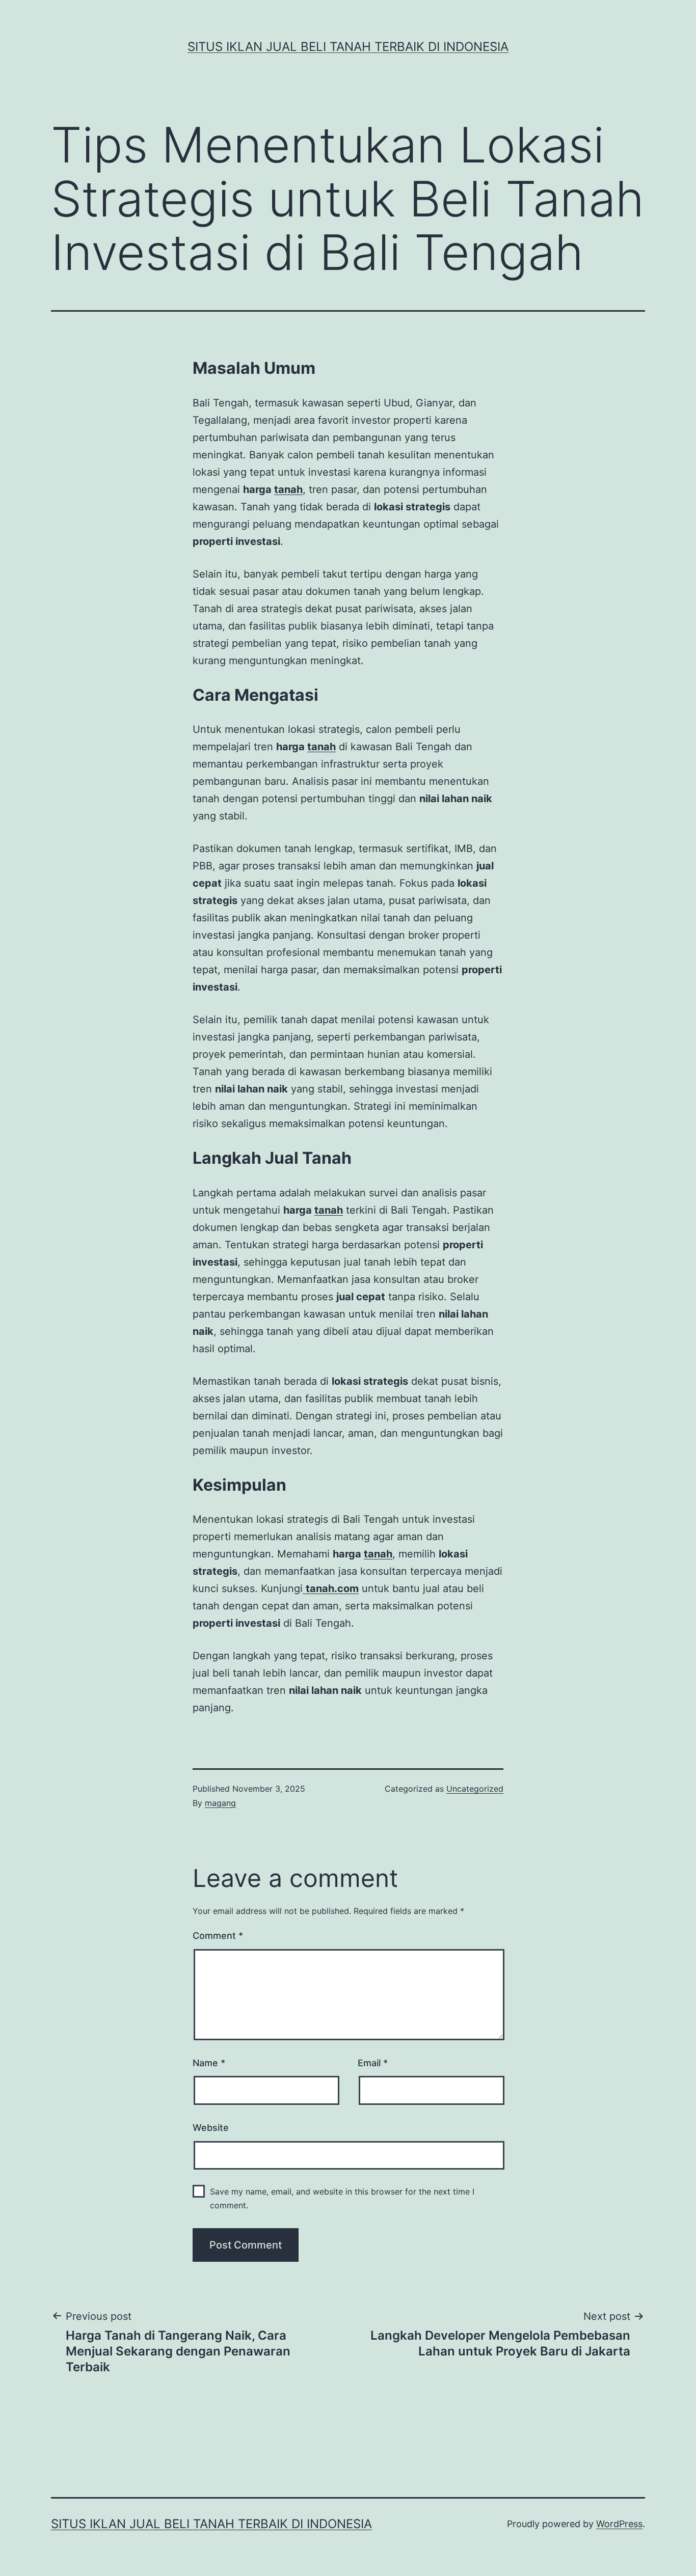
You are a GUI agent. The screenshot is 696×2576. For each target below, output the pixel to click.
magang (220, 1803)
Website (211, 2128)
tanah (288, 489)
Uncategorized (475, 1789)
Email (373, 2063)
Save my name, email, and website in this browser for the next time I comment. (342, 2198)
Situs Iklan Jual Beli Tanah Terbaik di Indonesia (348, 47)
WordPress (619, 2524)
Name (209, 2063)
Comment (218, 1936)
